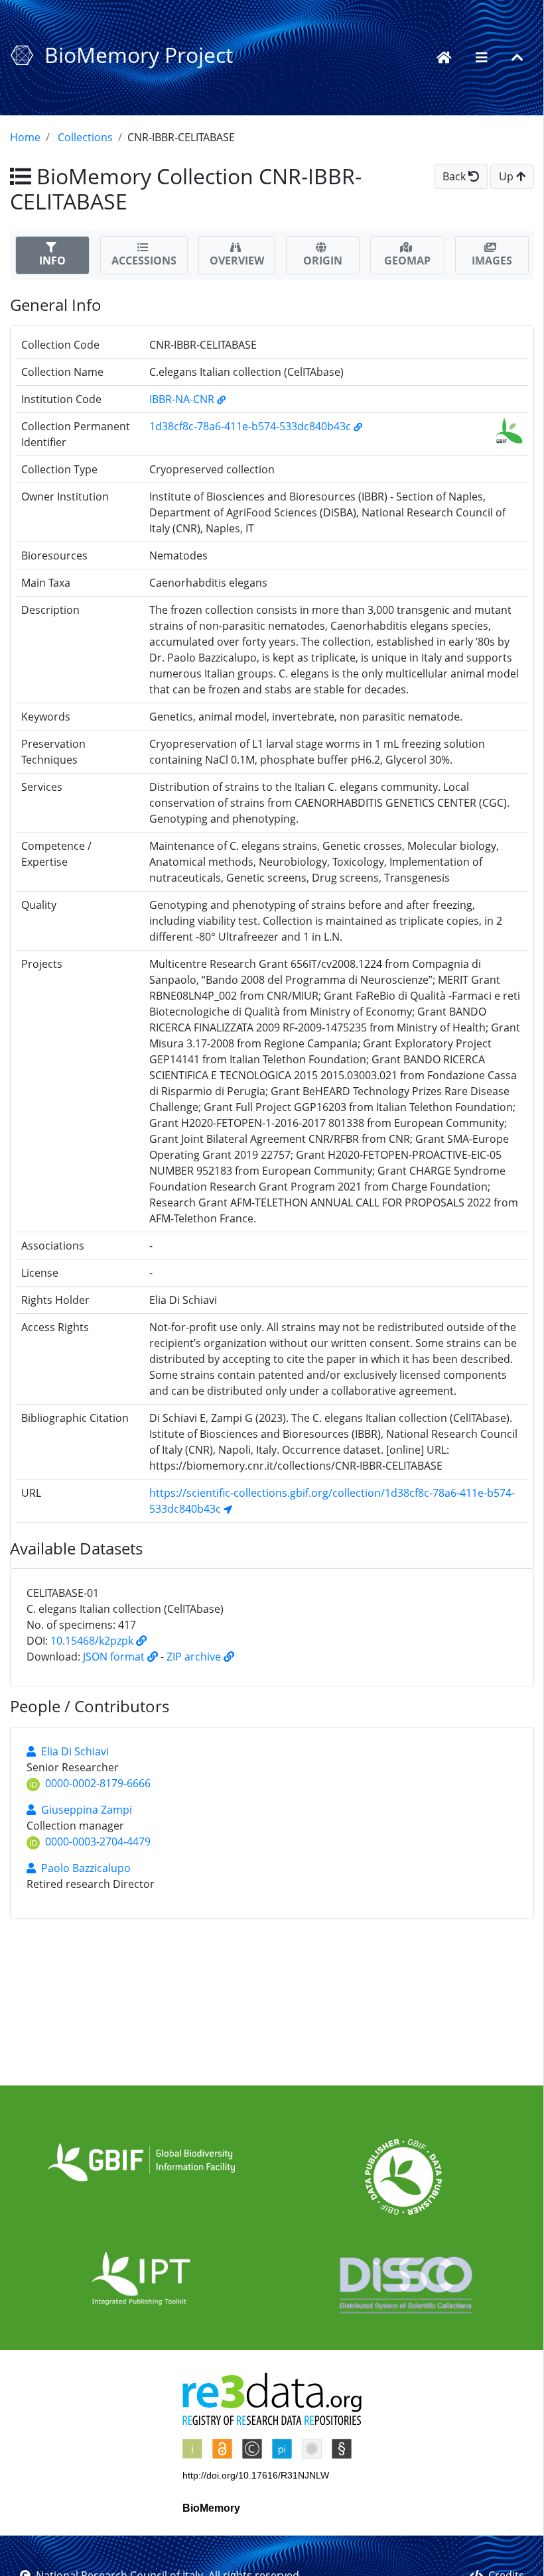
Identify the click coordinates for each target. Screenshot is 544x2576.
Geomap (407, 261)
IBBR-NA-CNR (183, 399)
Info (52, 261)
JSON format (115, 1657)
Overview (237, 261)
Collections (85, 137)
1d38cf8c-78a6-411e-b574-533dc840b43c (251, 426)
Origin (323, 261)
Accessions (144, 261)
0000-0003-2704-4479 (98, 1842)
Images (492, 261)
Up (508, 176)
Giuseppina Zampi (87, 1810)
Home (25, 137)
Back (455, 176)
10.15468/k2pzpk (93, 1641)
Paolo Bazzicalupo (86, 1868)
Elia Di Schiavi (75, 1751)
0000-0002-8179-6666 (98, 1783)
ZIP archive (195, 1657)
